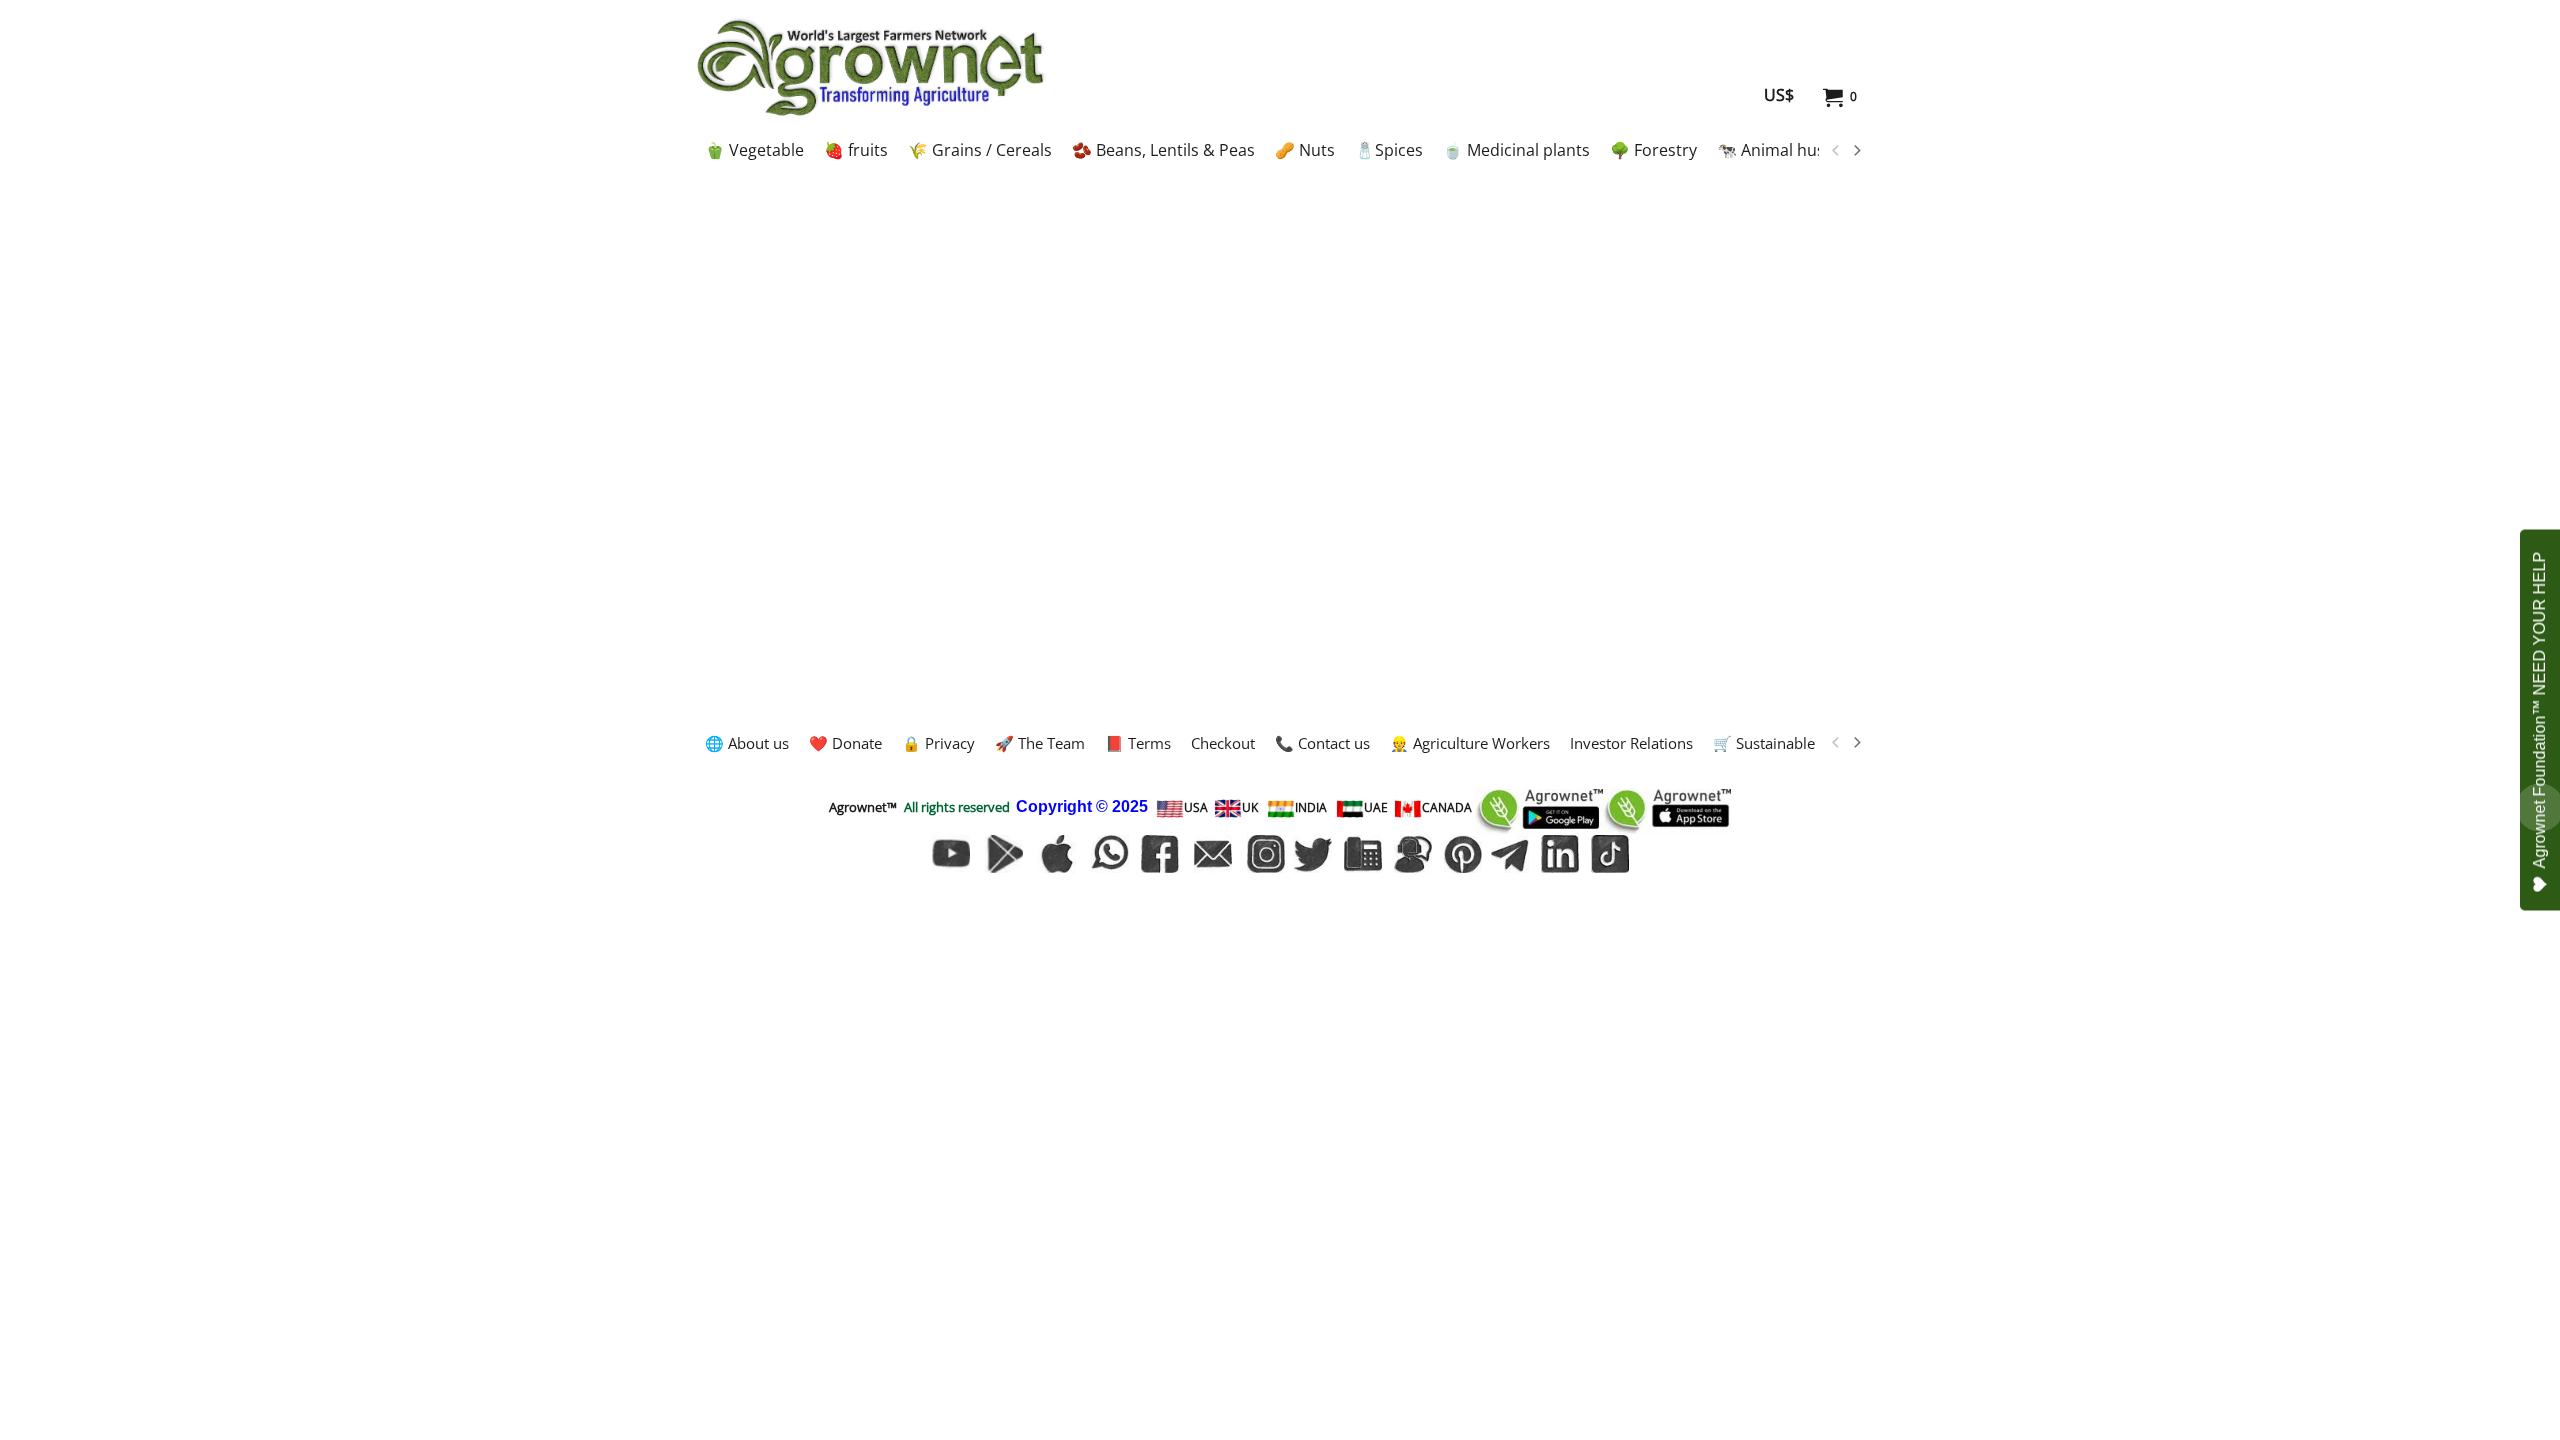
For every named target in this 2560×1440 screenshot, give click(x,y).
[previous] (1836, 151)
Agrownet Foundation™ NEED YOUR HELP (2539, 710)
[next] (1856, 151)
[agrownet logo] (870, 67)
